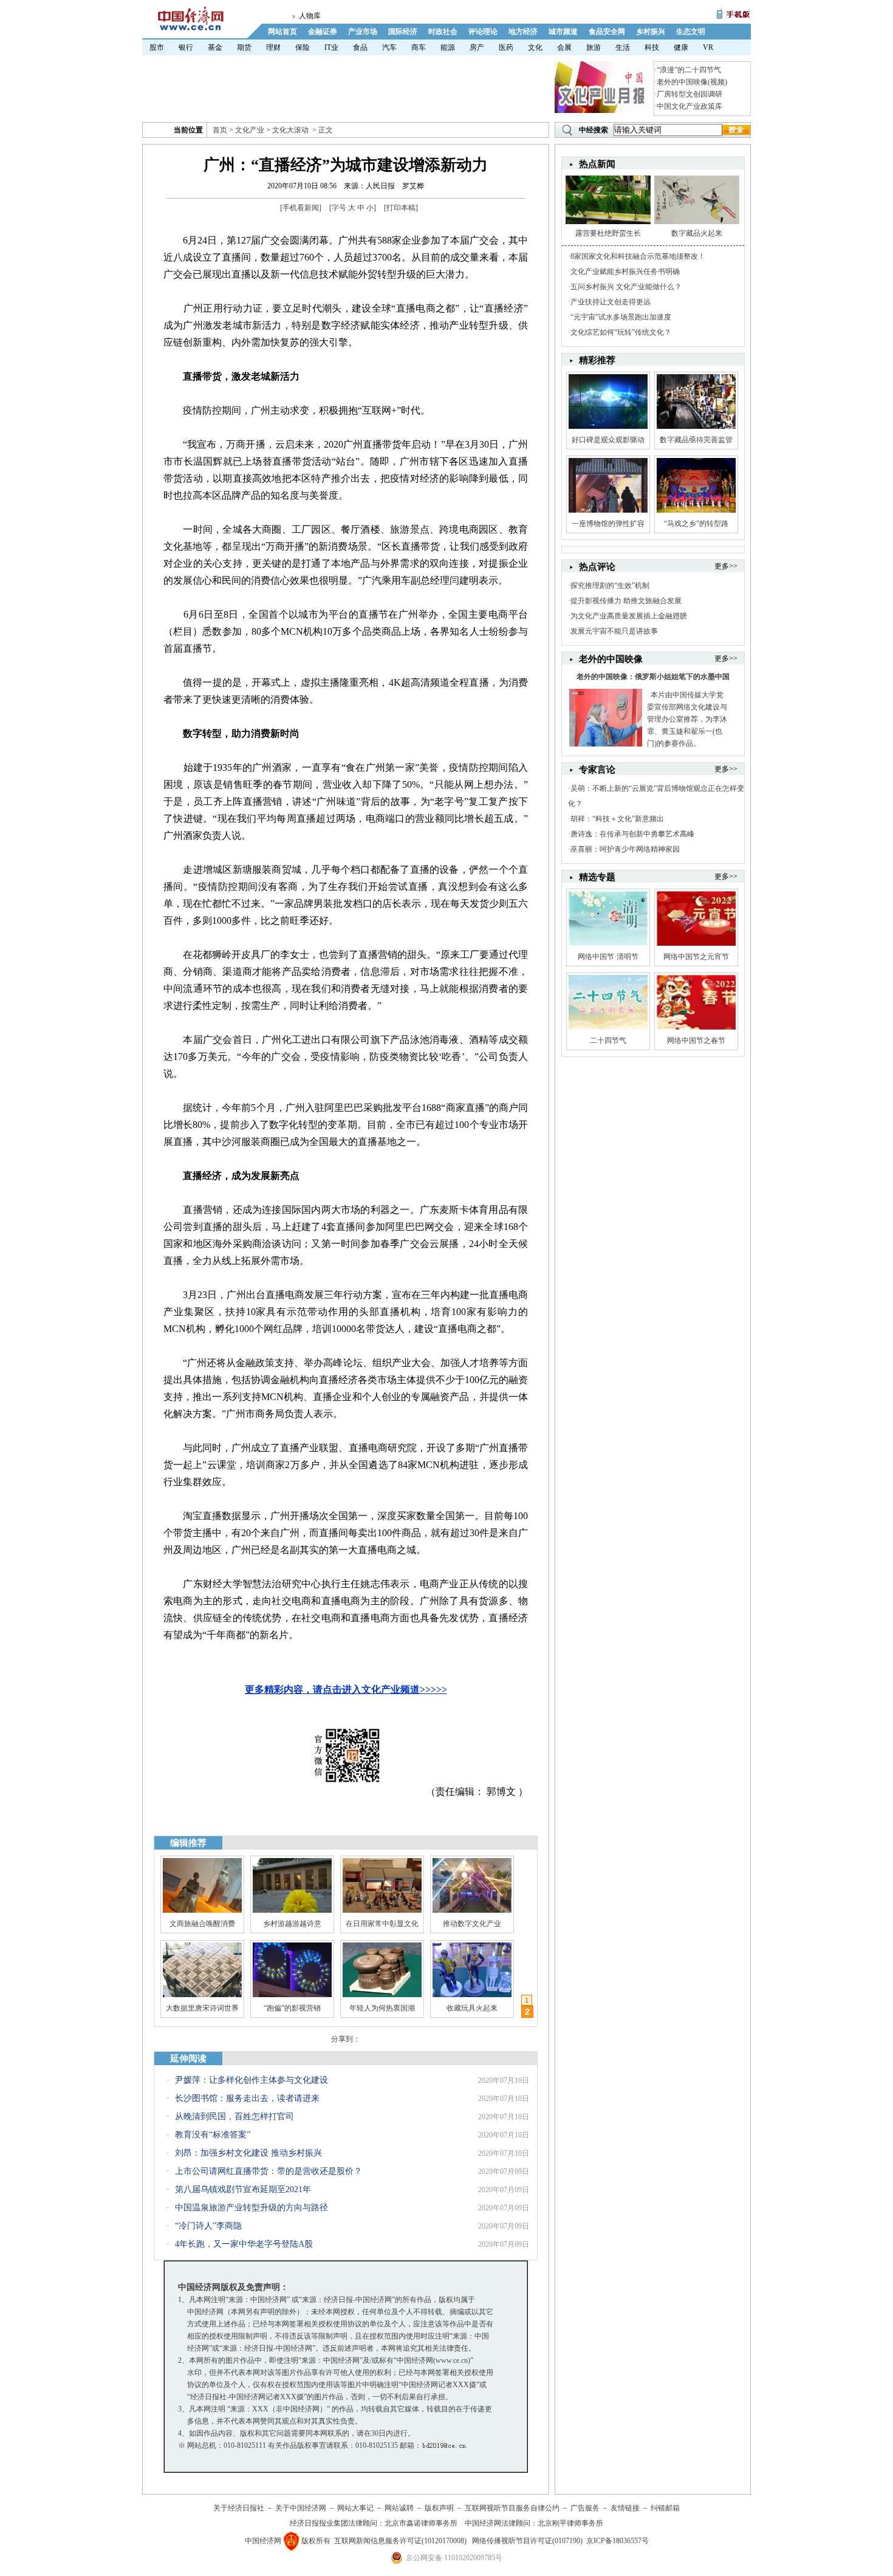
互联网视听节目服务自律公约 (512, 2508)
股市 (157, 47)
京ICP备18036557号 (618, 2541)
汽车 (389, 47)
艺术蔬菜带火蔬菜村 (382, 2008)
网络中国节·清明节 (608, 957)
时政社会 (443, 32)
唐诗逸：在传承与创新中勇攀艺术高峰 (632, 834)
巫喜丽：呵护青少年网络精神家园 (625, 849)
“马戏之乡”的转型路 (696, 524)
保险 (303, 47)
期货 (244, 47)
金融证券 (323, 32)
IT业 (331, 47)
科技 (652, 47)
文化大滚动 (290, 130)
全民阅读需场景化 (292, 2008)
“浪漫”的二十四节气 (689, 70)
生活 (623, 47)
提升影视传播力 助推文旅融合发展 (626, 601)
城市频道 (563, 32)
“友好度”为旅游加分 (472, 2008)
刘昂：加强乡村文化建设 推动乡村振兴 (248, 2153)
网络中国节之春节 (696, 1040)
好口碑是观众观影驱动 (608, 440)
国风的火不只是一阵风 (202, 2008)
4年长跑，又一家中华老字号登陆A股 (244, 2244)
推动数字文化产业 (472, 1924)
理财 (273, 47)
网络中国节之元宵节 (696, 957)
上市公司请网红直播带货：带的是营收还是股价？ (269, 2171)
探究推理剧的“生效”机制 (610, 586)
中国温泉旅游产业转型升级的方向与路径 (251, 2208)
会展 (564, 47)
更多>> (726, 566)
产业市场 (363, 32)
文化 (535, 47)
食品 (360, 47)
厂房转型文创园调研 (689, 94)
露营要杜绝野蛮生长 (608, 233)
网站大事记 (355, 2508)
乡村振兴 (651, 32)
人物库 (310, 16)
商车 (419, 47)
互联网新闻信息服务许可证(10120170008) (400, 2541)
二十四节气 (608, 1040)
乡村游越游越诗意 (292, 1924)
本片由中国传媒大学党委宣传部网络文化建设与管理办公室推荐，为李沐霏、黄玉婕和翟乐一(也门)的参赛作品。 (687, 719)
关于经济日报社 (239, 2508)
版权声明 (439, 2508)
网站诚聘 (399, 2508)
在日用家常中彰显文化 (382, 1924)
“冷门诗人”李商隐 (208, 2226)
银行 (186, 47)
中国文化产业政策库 (689, 106)
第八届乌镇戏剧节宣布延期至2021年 (243, 2189)
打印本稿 (401, 208)
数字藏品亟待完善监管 (696, 440)
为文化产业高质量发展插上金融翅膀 (629, 616)
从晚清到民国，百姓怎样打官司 (234, 2116)
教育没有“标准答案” (213, 2135)
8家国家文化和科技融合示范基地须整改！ (638, 256)
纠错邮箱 (665, 2508)
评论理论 (483, 32)
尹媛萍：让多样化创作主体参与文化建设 (251, 2080)
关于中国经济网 (301, 2508)
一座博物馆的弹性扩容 (608, 524)
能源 (448, 47)
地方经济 (523, 32)
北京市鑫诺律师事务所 (421, 2523)
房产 (477, 47)
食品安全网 (607, 32)
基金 (215, 47)
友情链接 (625, 2508)
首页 (220, 130)
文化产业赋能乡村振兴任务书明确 (625, 272)
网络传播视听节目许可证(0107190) (527, 2541)
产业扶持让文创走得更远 (611, 302)
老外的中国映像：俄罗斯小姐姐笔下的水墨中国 (653, 677)
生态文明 (691, 32)
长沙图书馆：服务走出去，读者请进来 (247, 2098)
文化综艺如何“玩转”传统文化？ (621, 332)
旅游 (594, 47)
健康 (681, 47)
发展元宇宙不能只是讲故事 (614, 631)
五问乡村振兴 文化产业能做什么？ (626, 287)
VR (708, 47)
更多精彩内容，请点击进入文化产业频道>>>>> (346, 1689)
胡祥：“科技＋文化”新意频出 (617, 819)
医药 (506, 47)
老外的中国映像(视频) (692, 82)
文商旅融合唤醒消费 (202, 1924)
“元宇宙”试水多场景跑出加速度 (621, 317)
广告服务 (585, 2508)
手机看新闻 (301, 208)
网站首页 (282, 32)
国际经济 (403, 32)
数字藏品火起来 (697, 233)
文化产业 (250, 130)
